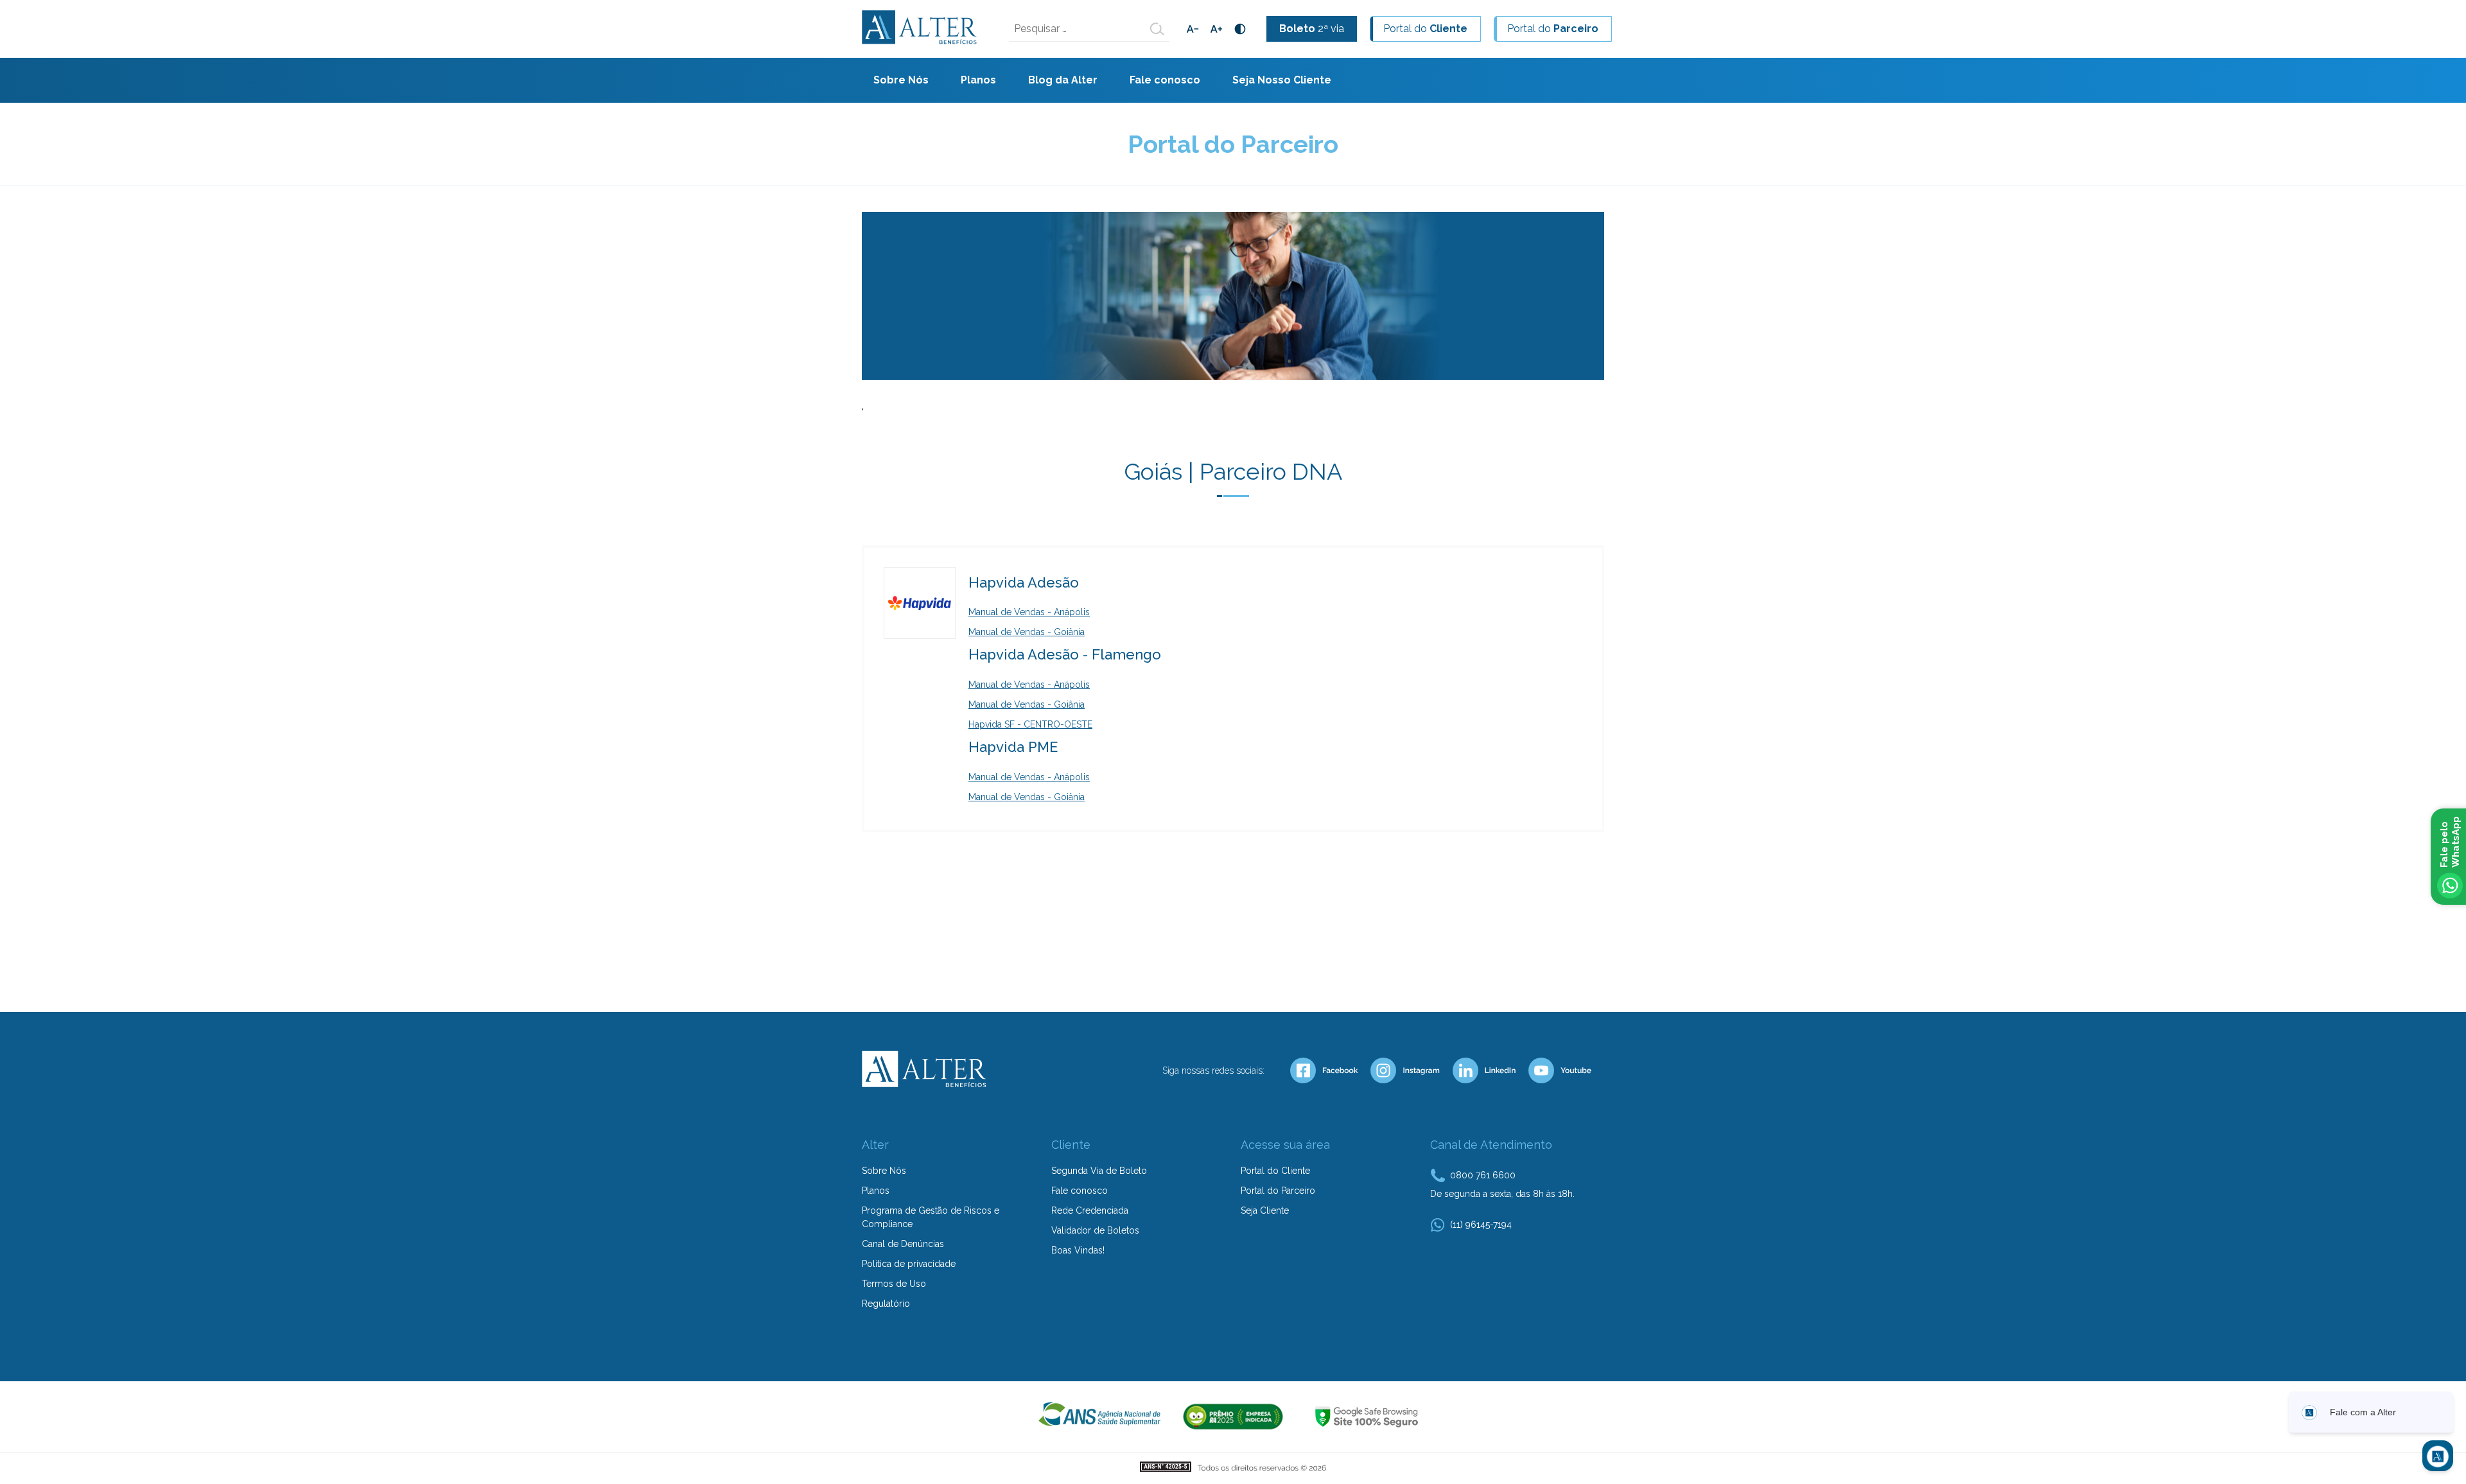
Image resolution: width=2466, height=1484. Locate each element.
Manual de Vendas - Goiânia (1027, 632)
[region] (1233, 309)
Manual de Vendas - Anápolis (1029, 612)
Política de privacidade (909, 1264)
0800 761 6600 (1483, 1175)
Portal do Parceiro (1278, 1191)
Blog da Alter (1063, 80)
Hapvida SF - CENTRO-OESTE (1030, 724)
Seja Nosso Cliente (1282, 80)
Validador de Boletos (1095, 1230)
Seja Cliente (1265, 1210)
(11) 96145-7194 (1481, 1225)
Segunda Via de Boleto (1099, 1171)
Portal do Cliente (1275, 1171)
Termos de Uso (894, 1284)
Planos (978, 80)
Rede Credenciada (1090, 1210)
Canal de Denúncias (903, 1244)
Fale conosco (1165, 80)
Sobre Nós (901, 80)
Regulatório (886, 1304)
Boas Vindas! (1078, 1250)
